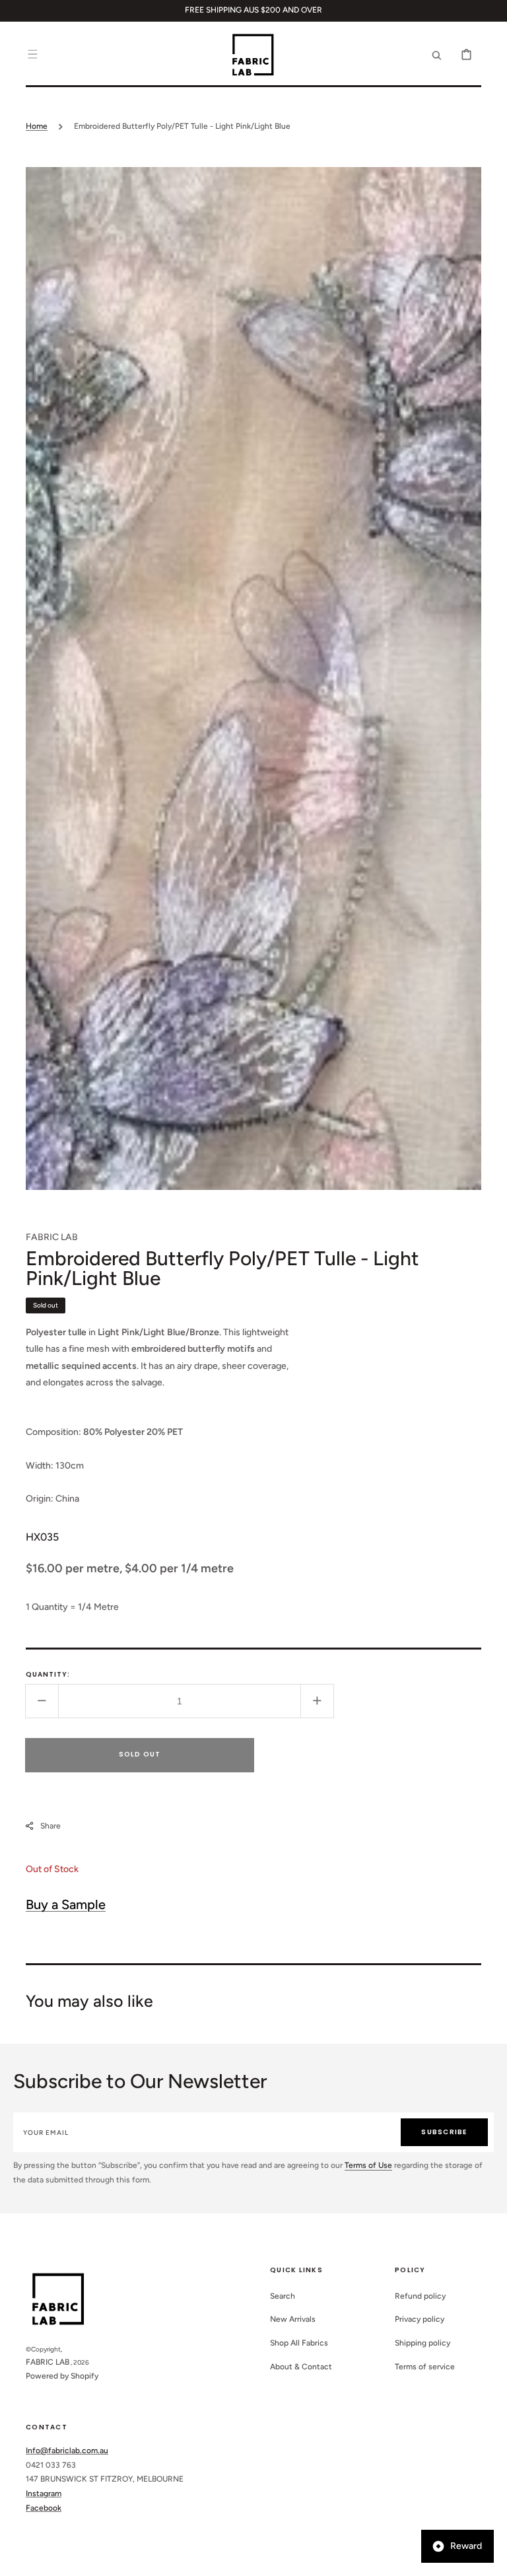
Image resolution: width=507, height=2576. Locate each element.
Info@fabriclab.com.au (67, 2451)
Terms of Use (368, 2165)
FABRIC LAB (48, 2362)
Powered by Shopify (62, 2376)
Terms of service (425, 2367)
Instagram (44, 2493)
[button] (32, 54)
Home (37, 126)
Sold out (140, 1754)
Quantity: (48, 1674)
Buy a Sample (66, 1904)
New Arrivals (293, 2319)
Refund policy (420, 2296)
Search (283, 2296)
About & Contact (301, 2367)
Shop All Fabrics (299, 2343)
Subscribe (444, 2132)
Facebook (44, 2508)
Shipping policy (422, 2343)
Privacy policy (420, 2319)
